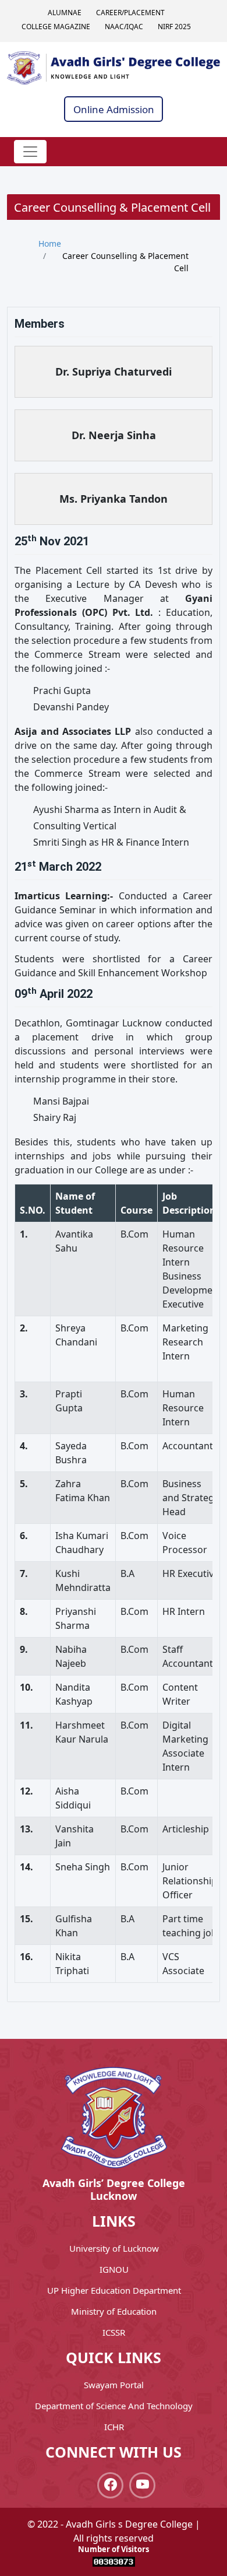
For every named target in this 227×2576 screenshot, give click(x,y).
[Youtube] (142, 2485)
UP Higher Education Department (114, 2290)
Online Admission (114, 109)
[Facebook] (110, 2485)
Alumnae (65, 13)
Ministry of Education (114, 2311)
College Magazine (56, 27)
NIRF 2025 (174, 27)
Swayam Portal (114, 2385)
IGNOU (114, 2269)
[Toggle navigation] (30, 152)
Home (50, 243)
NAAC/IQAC (124, 27)
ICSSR (114, 2332)
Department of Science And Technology (114, 2406)
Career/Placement (130, 13)
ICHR (114, 2427)
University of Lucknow (114, 2248)
